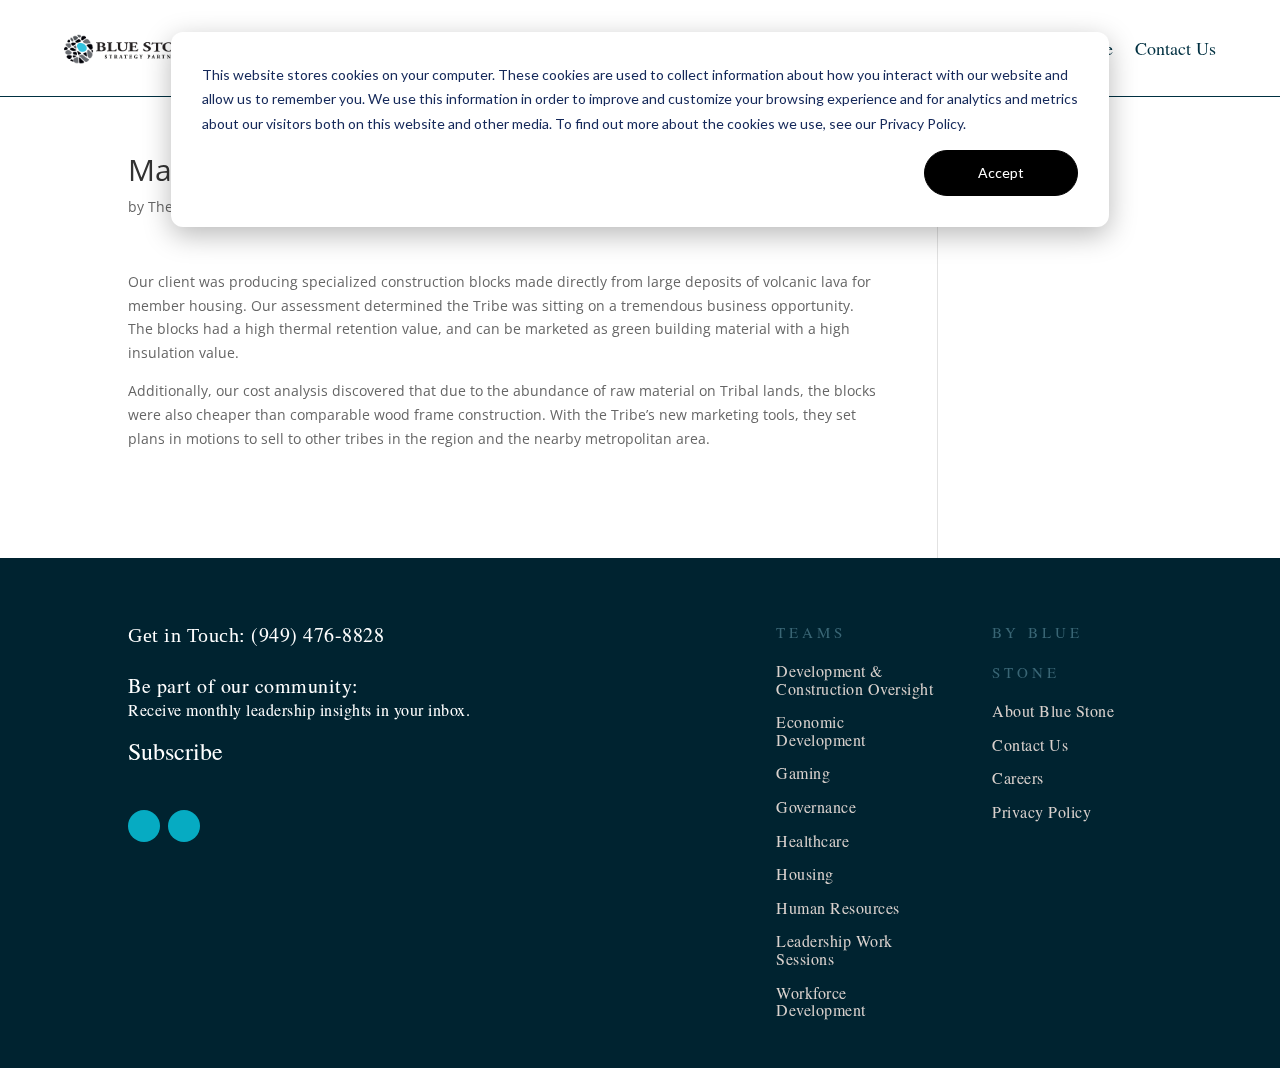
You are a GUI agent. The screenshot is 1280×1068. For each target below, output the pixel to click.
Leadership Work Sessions (834, 949)
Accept (1001, 172)
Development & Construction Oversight (854, 679)
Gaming (803, 772)
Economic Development (821, 730)
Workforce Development (821, 1001)
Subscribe (175, 751)
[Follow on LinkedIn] (184, 826)
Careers (1018, 777)
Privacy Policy (1041, 811)
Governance (816, 806)
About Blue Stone (1053, 710)
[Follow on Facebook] (144, 826)
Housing (805, 873)
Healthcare (812, 840)
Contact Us (1175, 48)
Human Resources (838, 907)
